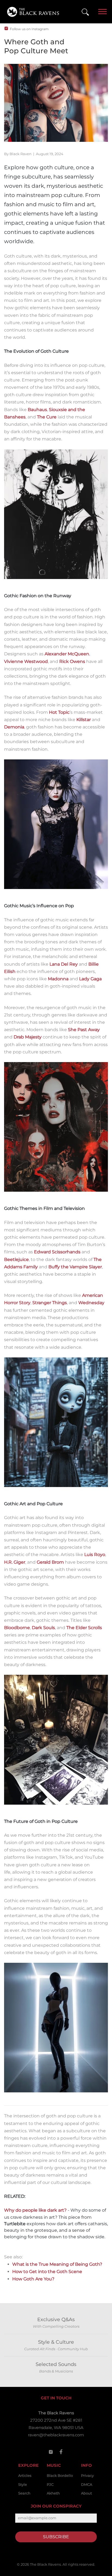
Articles (25, 2475)
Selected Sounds (56, 2364)
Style (23, 2484)
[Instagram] (51, 2452)
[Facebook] (61, 2452)
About (86, 2493)
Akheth (53, 2493)
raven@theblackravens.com (56, 2435)
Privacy (87, 2475)
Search (24, 2493)
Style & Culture (56, 2342)
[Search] (85, 12)
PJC (50, 2484)
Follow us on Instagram (29, 29)
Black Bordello (60, 2475)
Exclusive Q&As (56, 2320)
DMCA (87, 2484)
